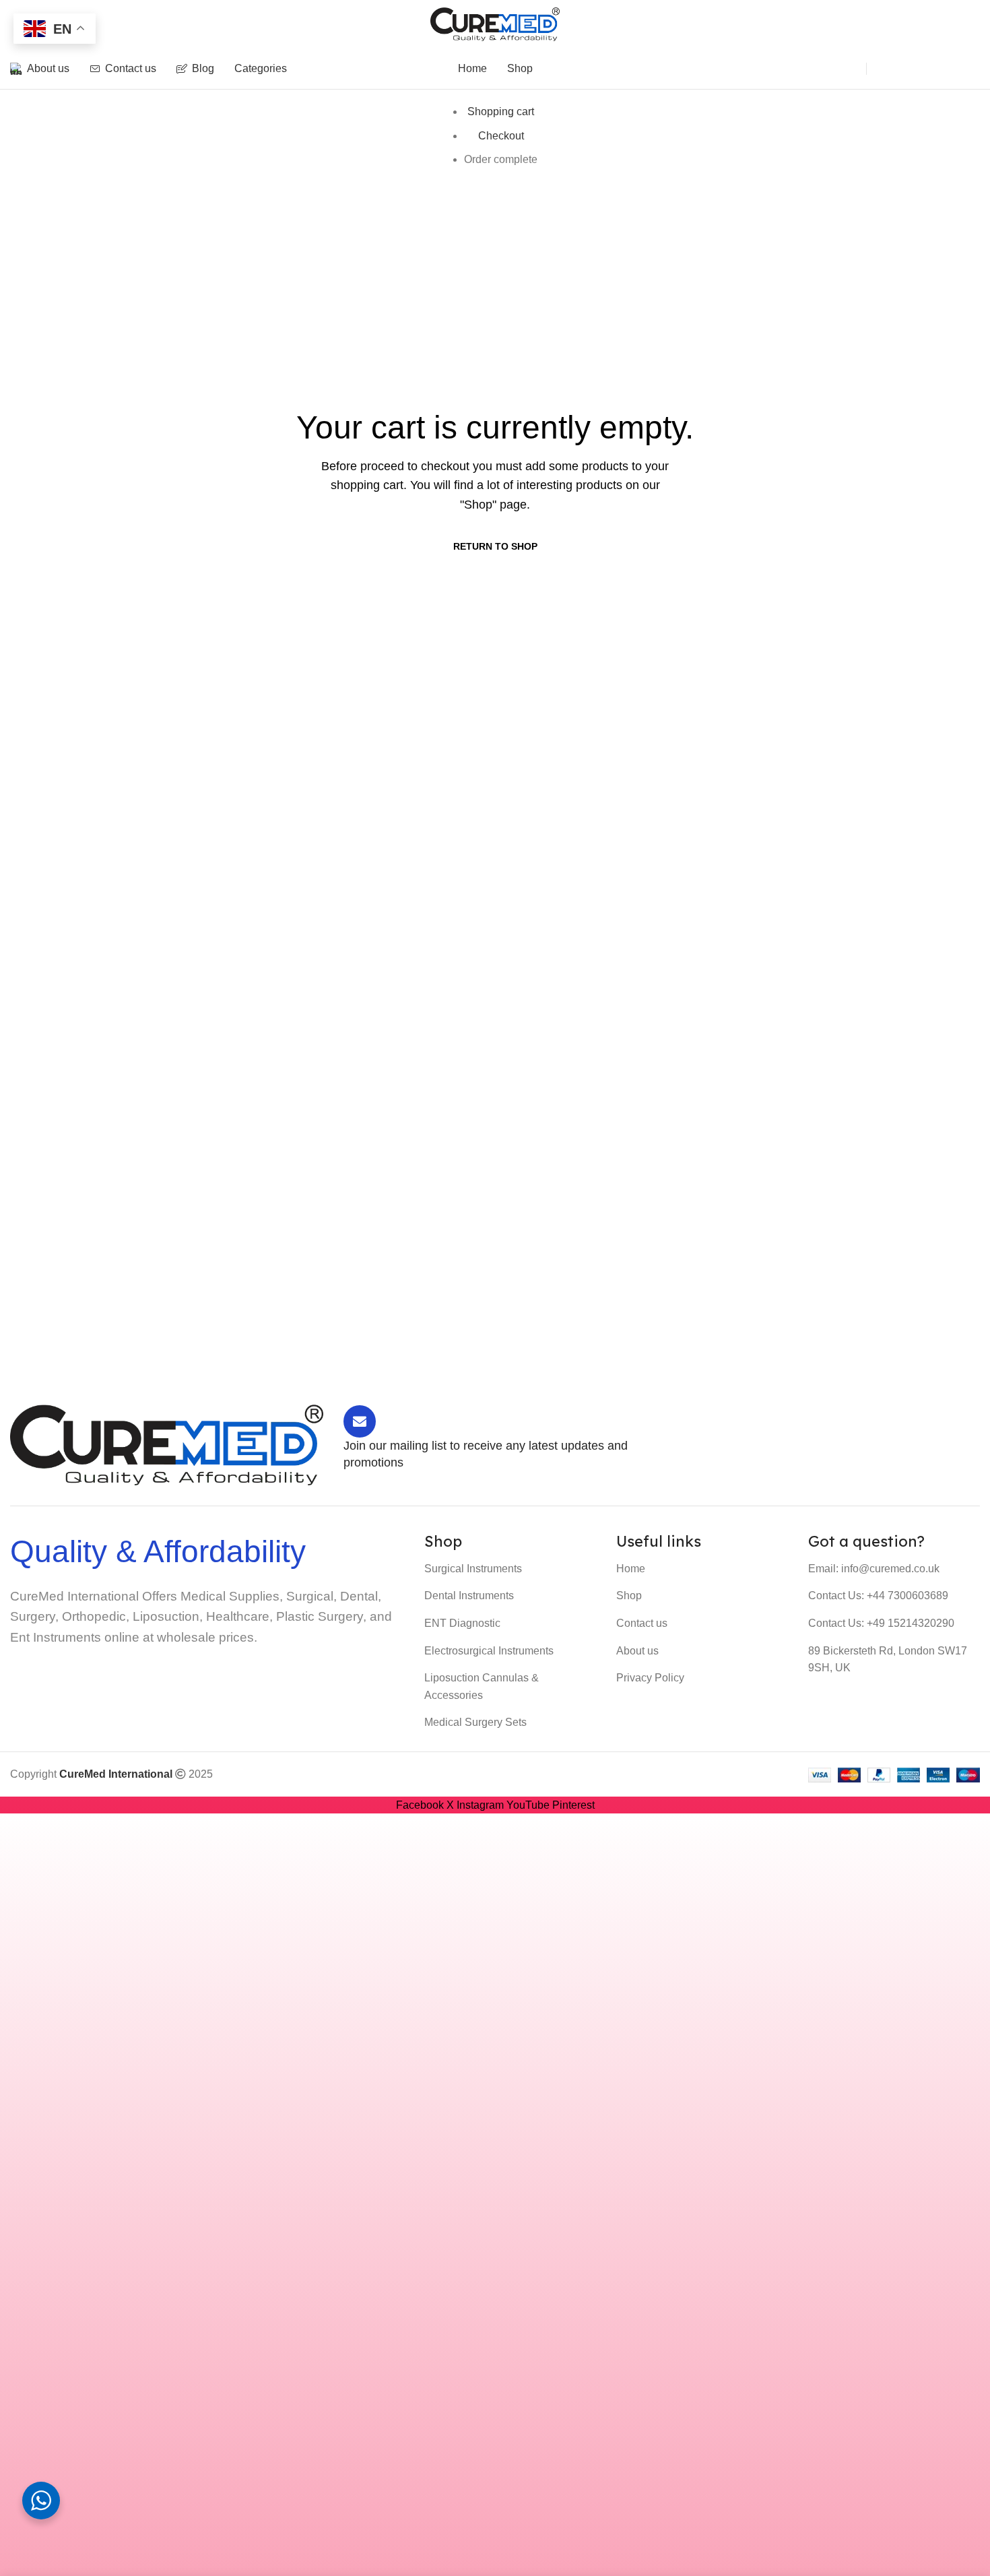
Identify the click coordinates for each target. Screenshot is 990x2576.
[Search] (842, 69)
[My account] (892, 69)
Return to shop (495, 546)
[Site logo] (495, 23)
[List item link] (510, 1569)
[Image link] (167, 1444)
